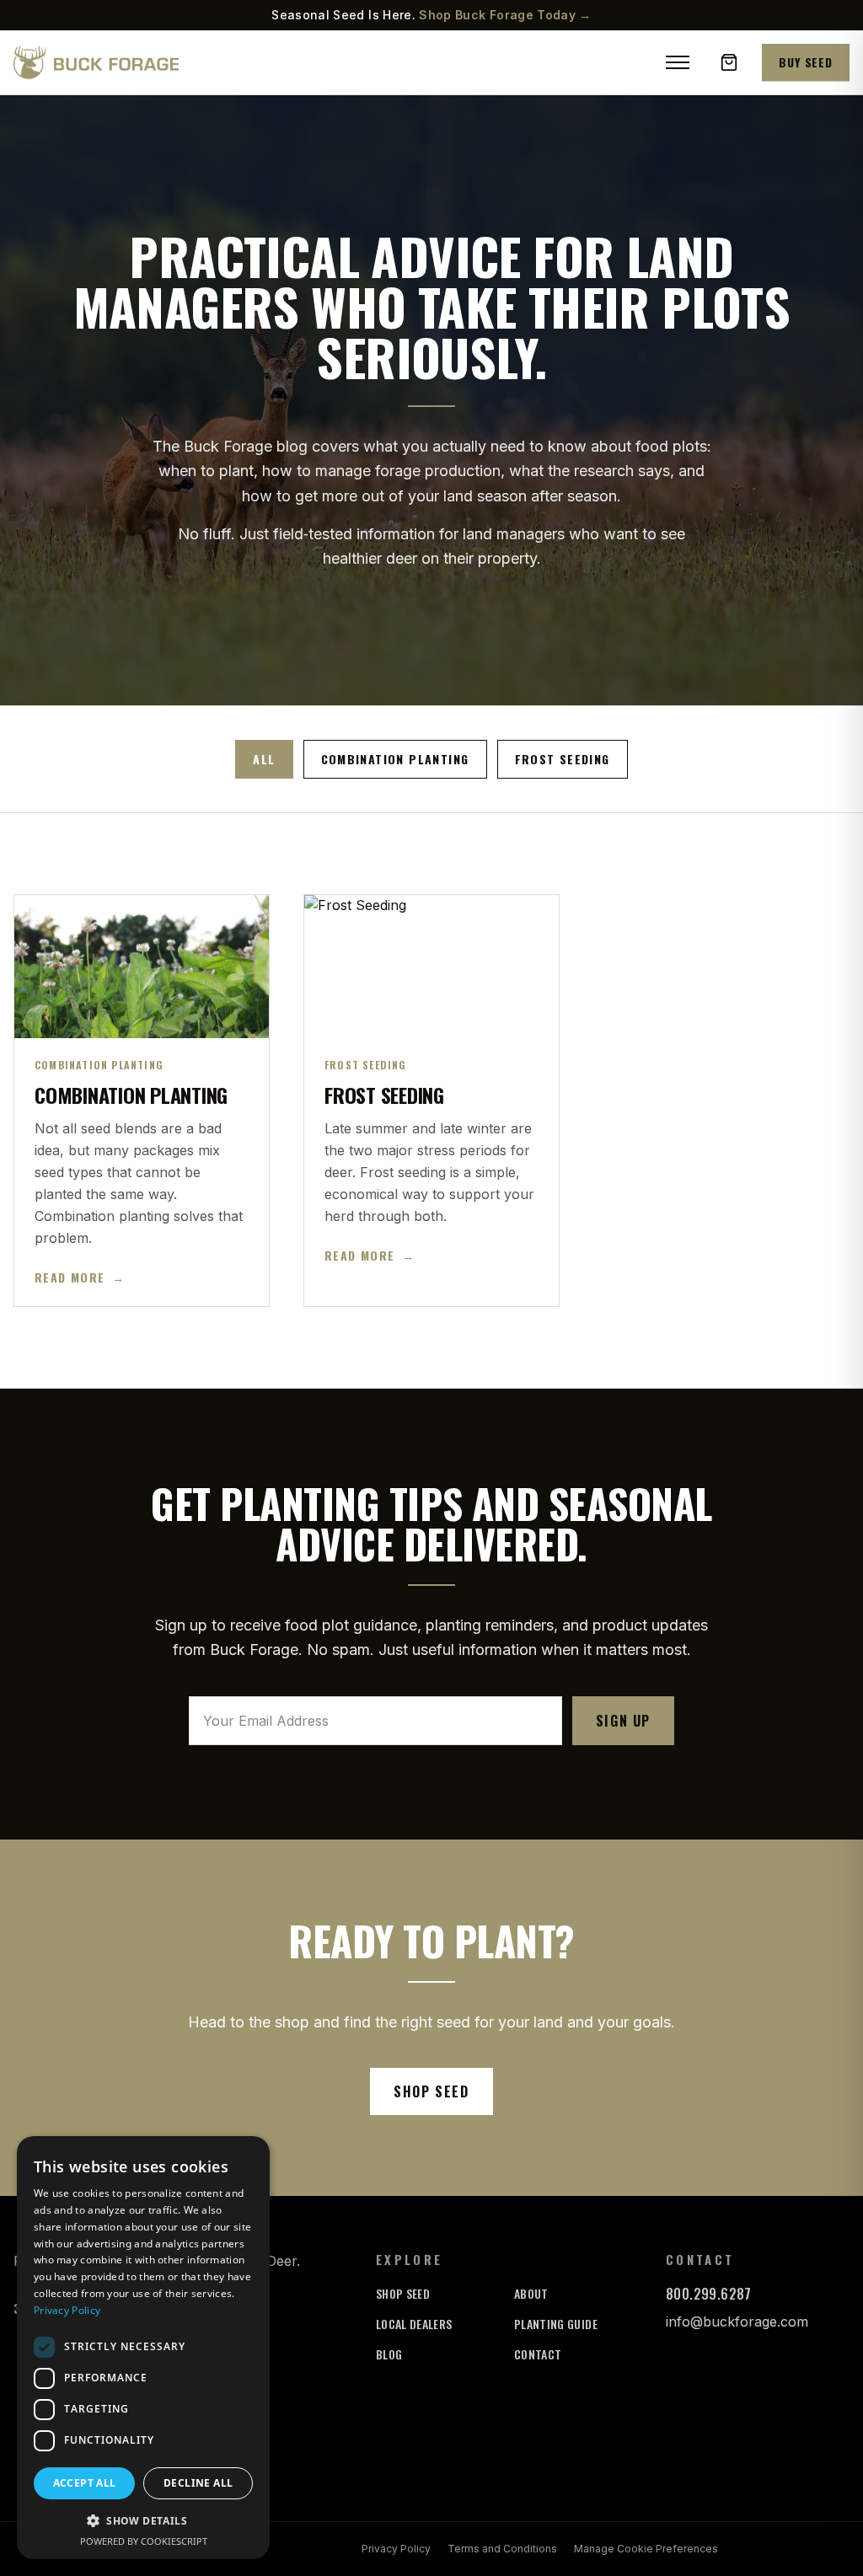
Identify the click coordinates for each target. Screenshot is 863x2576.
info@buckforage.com (737, 2322)
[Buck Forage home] (96, 62)
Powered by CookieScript (144, 2541)
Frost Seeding (563, 759)
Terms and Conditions (502, 2549)
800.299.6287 (709, 2294)
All (264, 759)
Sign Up (623, 1721)
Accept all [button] (85, 2483)
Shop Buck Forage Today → (505, 15)
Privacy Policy (396, 2549)
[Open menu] (678, 62)
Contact (538, 2354)
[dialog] (143, 2348)
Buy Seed (806, 62)
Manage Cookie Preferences (646, 2549)
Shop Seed (431, 2091)
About (531, 2293)
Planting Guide (556, 2324)
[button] (143, 2520)
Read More (80, 1277)
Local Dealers (414, 2324)
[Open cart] (729, 62)
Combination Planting (395, 759)
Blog (389, 2354)
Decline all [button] (198, 2483)
